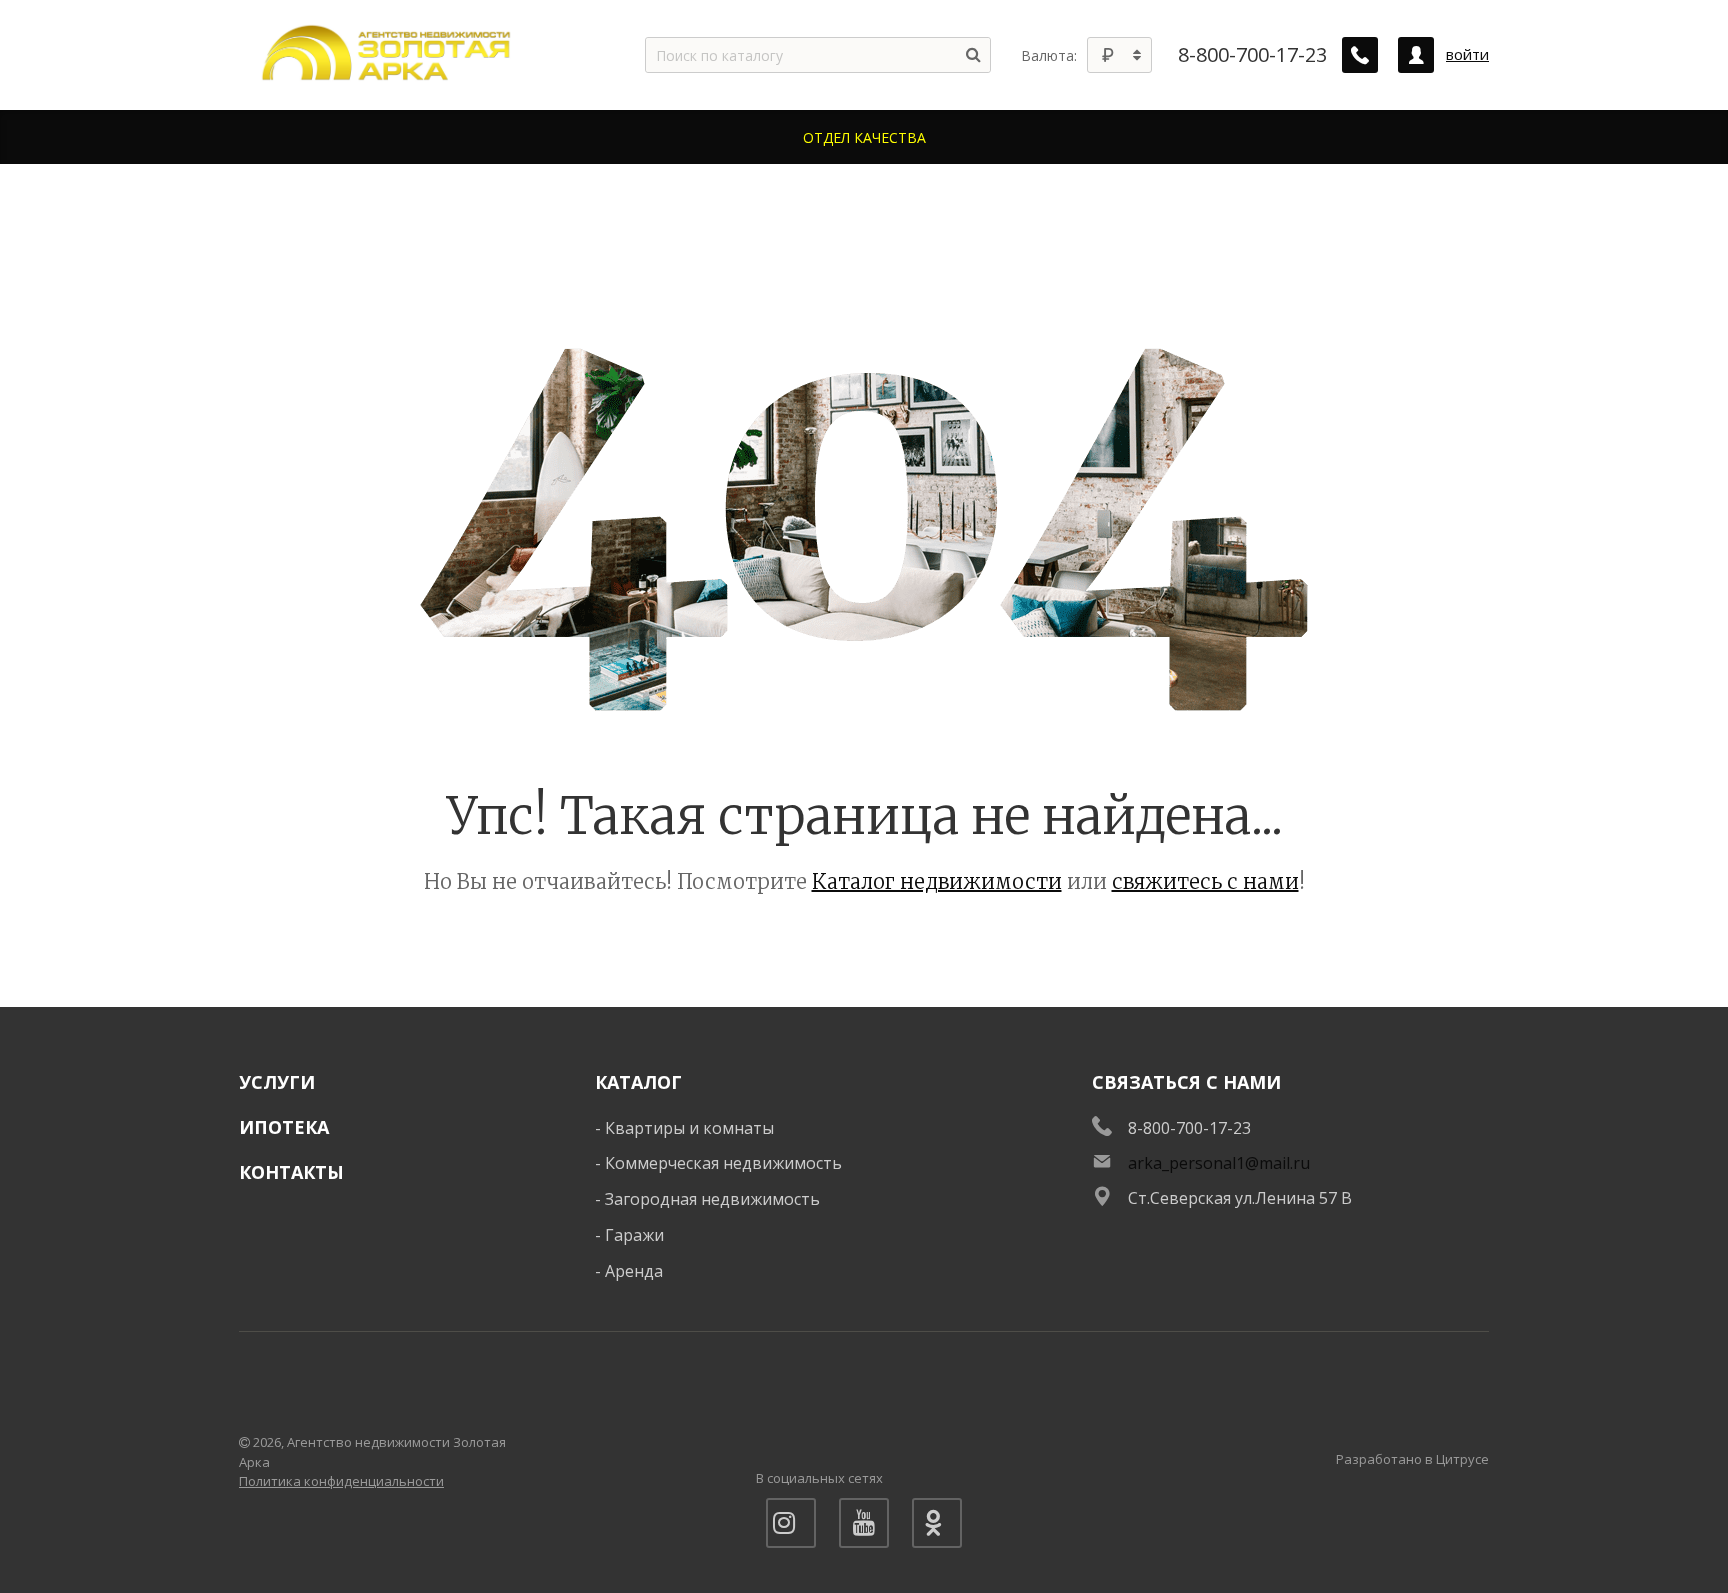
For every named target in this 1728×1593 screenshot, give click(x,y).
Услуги (277, 1082)
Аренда (634, 1271)
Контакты (291, 1172)
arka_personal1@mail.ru (1219, 1163)
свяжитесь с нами (1205, 881)
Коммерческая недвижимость (723, 1163)
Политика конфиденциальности (341, 1481)
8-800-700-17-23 (1252, 55)
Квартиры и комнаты (689, 1128)
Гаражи (634, 1235)
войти (1467, 54)
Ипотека (284, 1127)
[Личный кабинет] (1416, 55)
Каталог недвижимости (937, 881)
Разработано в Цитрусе (1412, 1459)
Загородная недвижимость (712, 1199)
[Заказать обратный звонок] (1360, 55)
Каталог (638, 1082)
